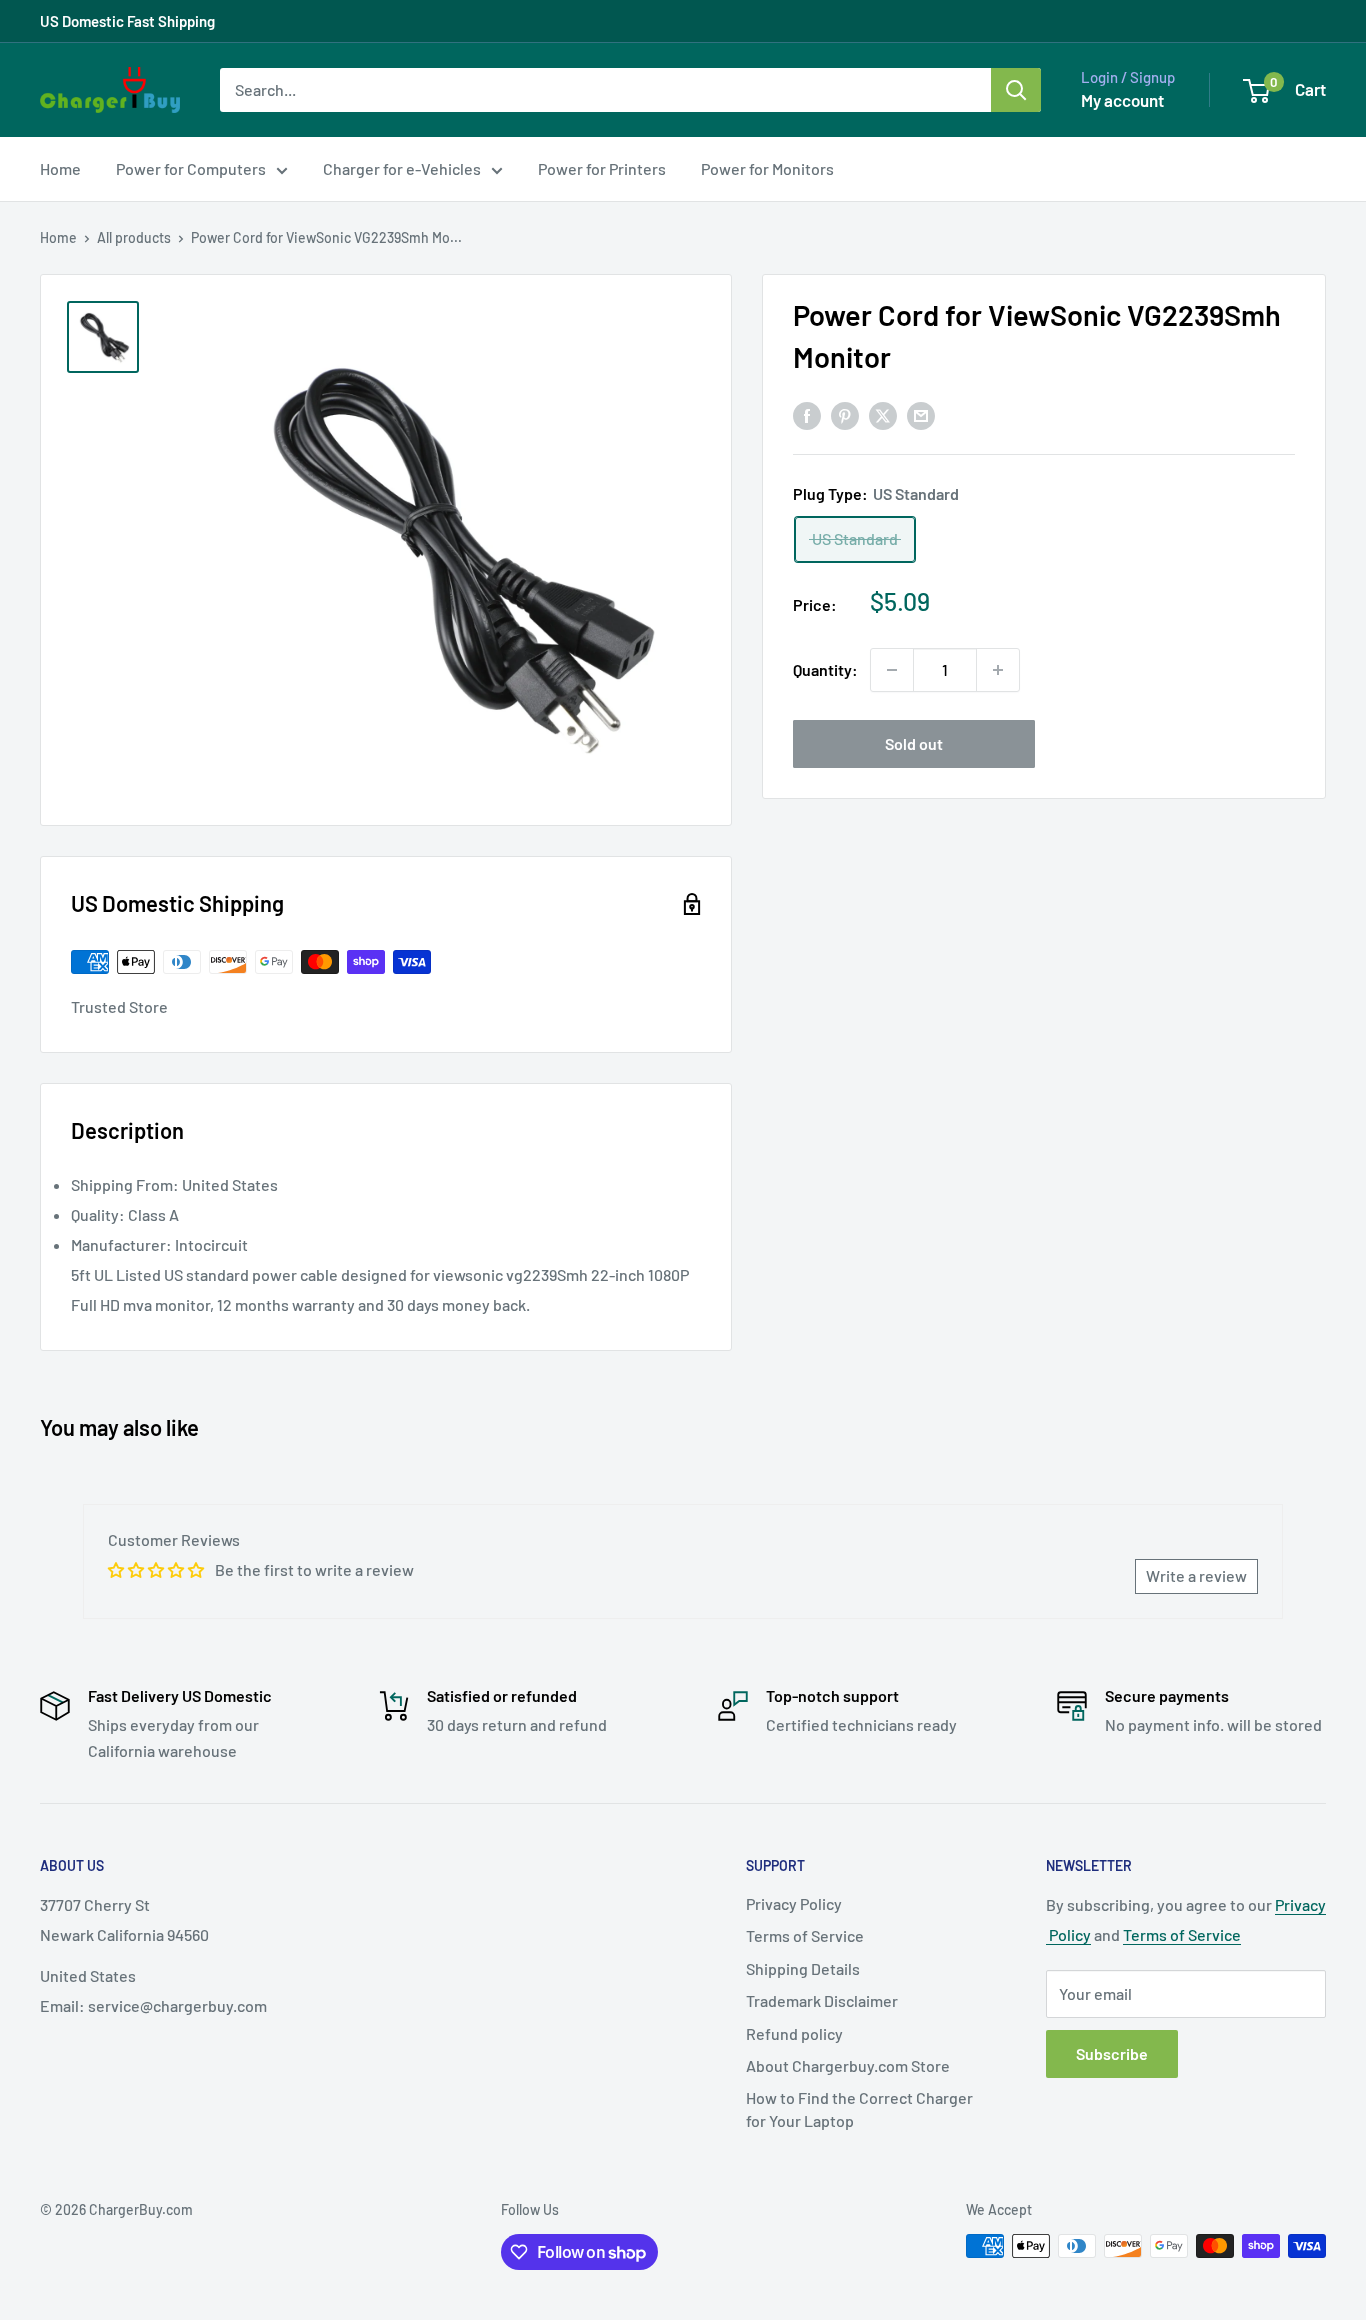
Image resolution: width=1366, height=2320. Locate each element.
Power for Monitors (767, 168)
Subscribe (1112, 2053)
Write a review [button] (1196, 1575)
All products (134, 237)
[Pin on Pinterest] (845, 414)
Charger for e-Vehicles (402, 168)
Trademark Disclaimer (822, 2000)
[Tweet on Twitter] (883, 414)
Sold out (914, 743)
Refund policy (794, 2033)
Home (60, 168)
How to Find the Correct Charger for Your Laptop (859, 2108)
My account (1122, 100)
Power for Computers (191, 168)
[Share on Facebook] (807, 414)
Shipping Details (803, 1968)
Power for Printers (602, 168)
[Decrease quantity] (892, 670)
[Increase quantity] (998, 670)
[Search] (1016, 90)
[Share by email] (921, 414)
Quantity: (825, 669)
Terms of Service (805, 1935)
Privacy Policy (794, 1903)
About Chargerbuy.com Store (848, 2065)
